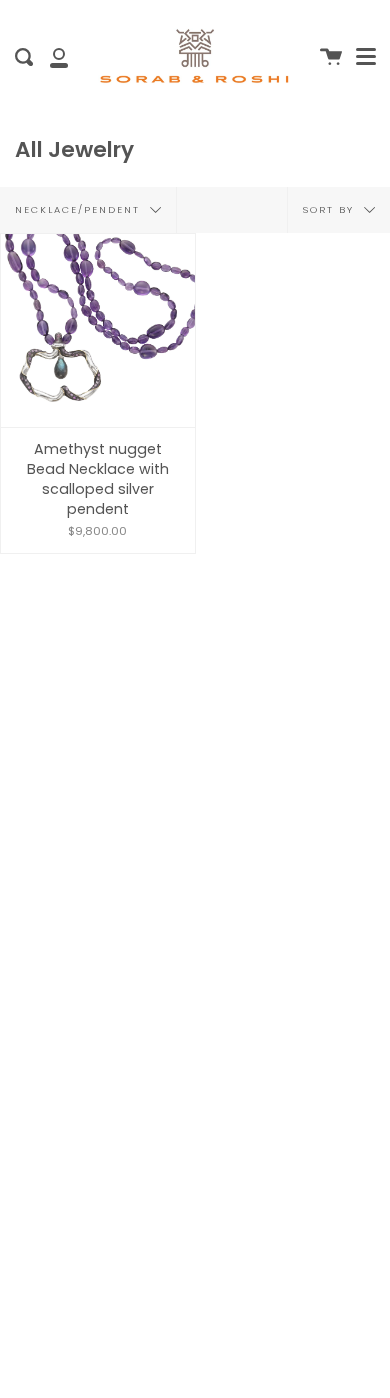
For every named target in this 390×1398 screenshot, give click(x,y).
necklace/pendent (80, 208)
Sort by (331, 208)
